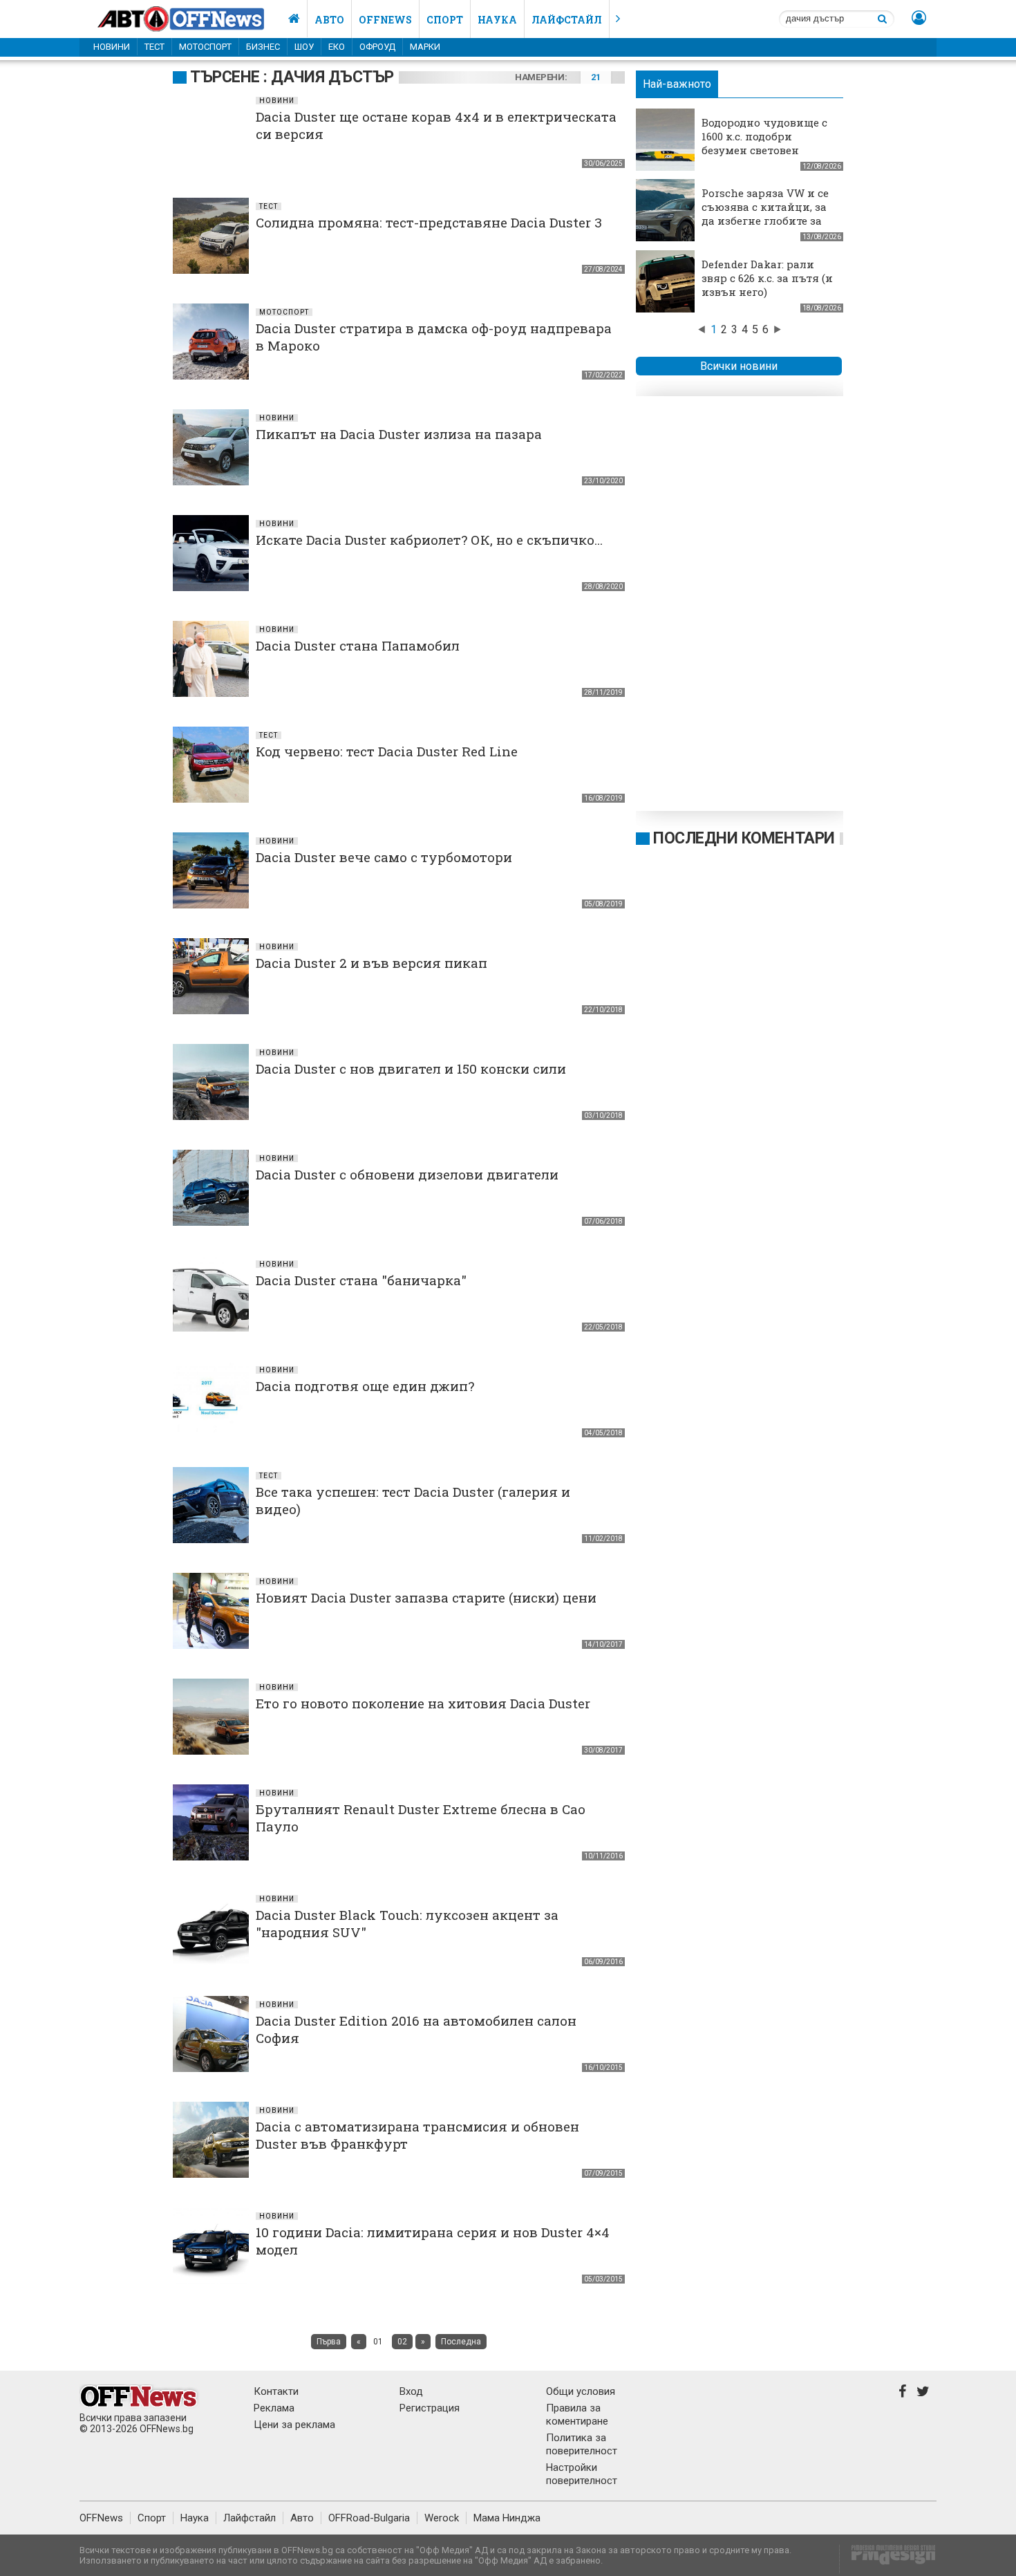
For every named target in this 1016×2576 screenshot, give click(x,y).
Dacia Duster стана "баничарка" (361, 1280)
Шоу (304, 47)
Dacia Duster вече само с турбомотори (384, 857)
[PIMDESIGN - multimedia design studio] (888, 2559)
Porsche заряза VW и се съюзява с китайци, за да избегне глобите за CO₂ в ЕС (765, 214)
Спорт (445, 20)
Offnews (385, 20)
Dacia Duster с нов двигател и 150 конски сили (411, 1068)
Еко (337, 47)
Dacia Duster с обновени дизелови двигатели (407, 1174)
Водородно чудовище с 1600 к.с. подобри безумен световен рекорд (764, 143)
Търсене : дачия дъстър (292, 77)
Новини (112, 47)
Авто (329, 20)
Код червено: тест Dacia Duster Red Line (387, 751)
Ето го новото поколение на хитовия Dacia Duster (423, 1703)
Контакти (276, 2391)
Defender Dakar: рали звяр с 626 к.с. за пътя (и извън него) (767, 278)
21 (595, 77)
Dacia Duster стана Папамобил (358, 645)
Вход (411, 2391)
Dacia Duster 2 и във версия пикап (371, 963)
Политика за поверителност (582, 2444)
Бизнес (263, 47)
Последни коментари (744, 838)
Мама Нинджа (507, 2518)
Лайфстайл (567, 20)
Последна (461, 2342)
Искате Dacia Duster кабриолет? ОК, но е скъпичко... (429, 540)
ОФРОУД (377, 47)
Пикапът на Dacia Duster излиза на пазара (399, 434)
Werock (442, 2518)
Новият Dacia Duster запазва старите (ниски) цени (426, 1597)
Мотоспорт (205, 47)
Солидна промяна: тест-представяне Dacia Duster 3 (429, 222)
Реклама (274, 2408)
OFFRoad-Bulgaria (369, 2518)
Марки (425, 47)
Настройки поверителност (582, 2474)
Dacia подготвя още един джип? (365, 1386)
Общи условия (581, 2391)
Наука (497, 20)
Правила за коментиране (577, 2415)
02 (402, 2342)
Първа (329, 2342)
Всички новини (739, 366)
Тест (154, 47)
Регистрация (430, 2408)
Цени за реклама (294, 2425)
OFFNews (101, 2518)
